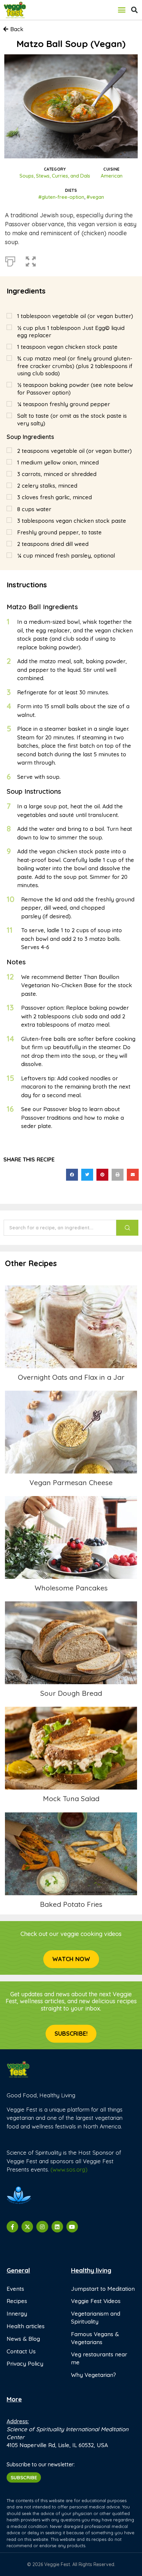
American (112, 176)
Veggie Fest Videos (96, 2301)
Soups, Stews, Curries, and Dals (55, 176)
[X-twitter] (27, 2227)
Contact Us (21, 2351)
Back (17, 29)
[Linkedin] (57, 2227)
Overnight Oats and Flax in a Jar (71, 1327)
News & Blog (23, 2339)
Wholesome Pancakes (71, 1537)
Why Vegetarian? (93, 2375)
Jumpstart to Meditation (103, 2289)
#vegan (95, 197)
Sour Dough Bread (71, 1643)
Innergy (17, 2313)
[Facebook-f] (12, 2227)
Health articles (26, 2326)
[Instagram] (42, 2227)
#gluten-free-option (61, 197)
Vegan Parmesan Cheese (71, 1432)
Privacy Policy (25, 2363)
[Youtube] (72, 2227)
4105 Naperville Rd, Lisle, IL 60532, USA (57, 2445)
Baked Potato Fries (71, 1854)
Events (15, 2289)
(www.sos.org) (69, 2169)
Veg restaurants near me (99, 2358)
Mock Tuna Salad (71, 1748)
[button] (122, 10)
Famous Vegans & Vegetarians (95, 2338)
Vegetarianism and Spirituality (96, 2317)
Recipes (17, 2301)
